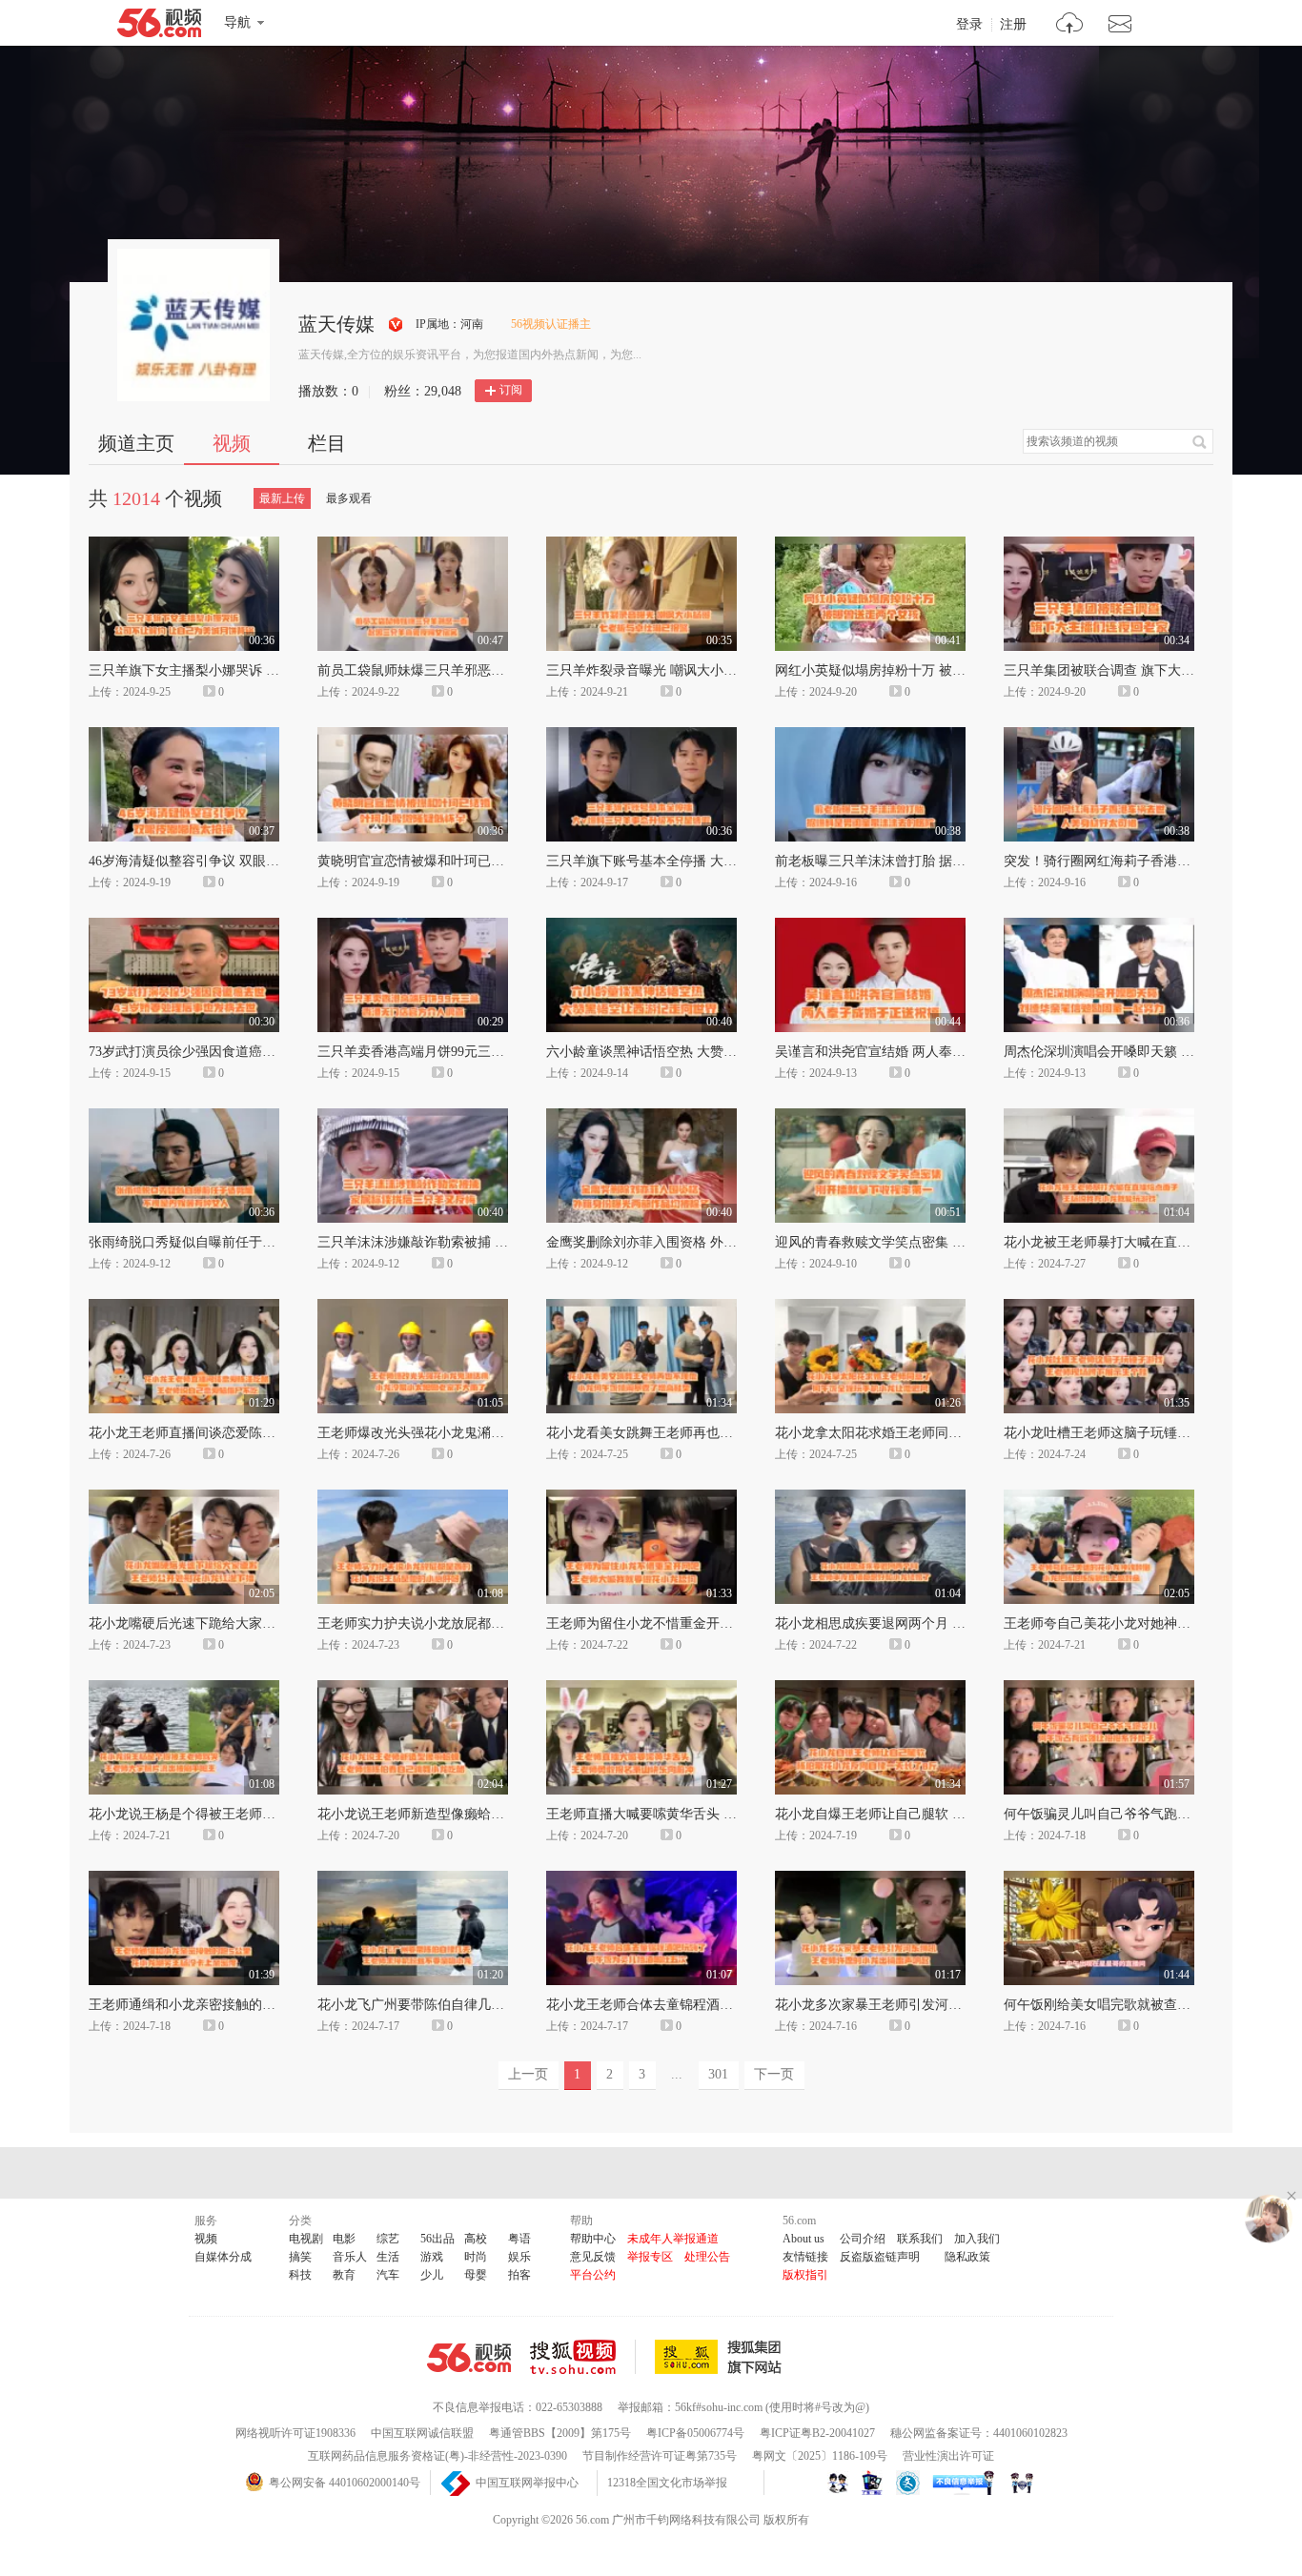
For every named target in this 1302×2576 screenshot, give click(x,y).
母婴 (476, 2275)
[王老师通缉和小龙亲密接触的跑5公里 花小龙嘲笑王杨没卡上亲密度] (184, 1879)
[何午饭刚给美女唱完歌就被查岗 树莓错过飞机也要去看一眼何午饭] (1099, 1879)
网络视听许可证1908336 (295, 2433)
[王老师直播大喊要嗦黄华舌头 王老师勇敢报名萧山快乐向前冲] (641, 1689)
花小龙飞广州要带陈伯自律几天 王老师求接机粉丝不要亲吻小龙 (506, 2005)
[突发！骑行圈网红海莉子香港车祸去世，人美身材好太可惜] (1099, 736)
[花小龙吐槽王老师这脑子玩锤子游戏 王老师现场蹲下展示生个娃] (1099, 1308)
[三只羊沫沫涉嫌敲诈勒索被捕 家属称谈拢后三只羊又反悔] (413, 1117)
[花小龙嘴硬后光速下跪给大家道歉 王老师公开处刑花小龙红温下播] (184, 1498)
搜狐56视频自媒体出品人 (396, 325)
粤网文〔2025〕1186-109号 (820, 2456)
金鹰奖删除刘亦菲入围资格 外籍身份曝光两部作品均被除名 (722, 1242)
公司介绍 (863, 2239)
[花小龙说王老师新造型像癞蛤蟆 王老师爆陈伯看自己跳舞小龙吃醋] (413, 1689)
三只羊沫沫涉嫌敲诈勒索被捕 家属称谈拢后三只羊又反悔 (486, 1242)
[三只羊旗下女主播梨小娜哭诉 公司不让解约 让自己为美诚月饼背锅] (184, 545)
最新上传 (282, 498)
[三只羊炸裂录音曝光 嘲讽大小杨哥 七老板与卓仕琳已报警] (641, 545)
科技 (300, 2275)
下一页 (774, 2074)
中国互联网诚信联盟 (422, 2433)
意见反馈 (593, 2257)
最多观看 (349, 498)
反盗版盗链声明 (880, 2257)
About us (804, 2239)
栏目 (327, 443)
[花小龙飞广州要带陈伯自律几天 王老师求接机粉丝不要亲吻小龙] (413, 1879)
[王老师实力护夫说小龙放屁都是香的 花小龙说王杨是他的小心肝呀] (413, 1498)
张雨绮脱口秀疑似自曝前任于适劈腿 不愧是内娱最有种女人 (264, 1242)
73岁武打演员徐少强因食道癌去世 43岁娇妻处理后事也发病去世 (277, 1052)
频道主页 (136, 443)
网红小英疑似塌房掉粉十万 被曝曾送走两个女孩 (917, 670)
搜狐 (722, 2357)
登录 (969, 25)
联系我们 (920, 2239)
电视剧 (306, 2239)
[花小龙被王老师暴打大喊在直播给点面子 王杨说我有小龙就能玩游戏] (1099, 1117)
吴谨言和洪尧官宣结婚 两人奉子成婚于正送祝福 (917, 1052)
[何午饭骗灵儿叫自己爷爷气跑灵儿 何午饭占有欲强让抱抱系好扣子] (1099, 1689)
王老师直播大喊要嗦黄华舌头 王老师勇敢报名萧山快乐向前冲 (728, 1814)
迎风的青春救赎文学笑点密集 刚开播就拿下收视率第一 (937, 1242)
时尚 (476, 2257)
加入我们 (977, 2239)
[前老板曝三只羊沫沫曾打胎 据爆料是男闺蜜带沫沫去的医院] (870, 736)
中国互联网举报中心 (527, 2483)
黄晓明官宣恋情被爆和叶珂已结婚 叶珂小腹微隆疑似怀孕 (486, 861)
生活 (388, 2257)
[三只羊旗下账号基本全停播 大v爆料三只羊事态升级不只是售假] (641, 736)
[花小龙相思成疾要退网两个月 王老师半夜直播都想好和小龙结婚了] (870, 1498)
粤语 (519, 2239)
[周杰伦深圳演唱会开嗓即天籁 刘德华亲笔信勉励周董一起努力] (1099, 926)
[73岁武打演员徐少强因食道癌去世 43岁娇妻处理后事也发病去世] (184, 926)
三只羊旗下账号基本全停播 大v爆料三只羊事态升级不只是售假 (732, 861)
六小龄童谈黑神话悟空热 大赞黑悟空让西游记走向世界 (708, 1052)
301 (718, 2074)
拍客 (519, 2275)
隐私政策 (967, 2257)
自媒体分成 (223, 2257)
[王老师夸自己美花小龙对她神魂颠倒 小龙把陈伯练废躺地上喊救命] (1099, 1498)
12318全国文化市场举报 (667, 2483)
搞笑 (300, 2257)
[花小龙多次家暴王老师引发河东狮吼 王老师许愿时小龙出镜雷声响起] (870, 1879)
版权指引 (805, 2275)
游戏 (432, 2257)
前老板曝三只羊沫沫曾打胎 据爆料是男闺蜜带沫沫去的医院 (950, 861)
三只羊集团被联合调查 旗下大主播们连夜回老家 (1146, 670)
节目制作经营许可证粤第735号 (660, 2456)
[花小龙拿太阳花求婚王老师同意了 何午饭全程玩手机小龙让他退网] (870, 1308)
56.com (159, 27)
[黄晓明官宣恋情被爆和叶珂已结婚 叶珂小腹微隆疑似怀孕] (413, 736)
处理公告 (707, 2257)
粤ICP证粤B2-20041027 (817, 2433)
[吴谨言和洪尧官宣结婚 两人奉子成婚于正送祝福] (870, 926)
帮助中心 (593, 2239)
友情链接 (805, 2257)
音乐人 (350, 2257)
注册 (1013, 25)
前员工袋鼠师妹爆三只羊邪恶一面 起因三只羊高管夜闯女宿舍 (499, 670)
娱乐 (519, 2257)
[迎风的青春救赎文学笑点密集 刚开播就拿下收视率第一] (870, 1117)
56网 (469, 2358)
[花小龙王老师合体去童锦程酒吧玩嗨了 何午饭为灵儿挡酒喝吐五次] (641, 1879)
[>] (1070, 25)
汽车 (388, 2275)
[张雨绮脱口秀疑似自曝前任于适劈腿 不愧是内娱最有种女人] (184, 1117)
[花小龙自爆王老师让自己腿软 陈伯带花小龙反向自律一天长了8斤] (870, 1689)
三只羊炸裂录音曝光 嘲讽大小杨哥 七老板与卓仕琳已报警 (717, 670)
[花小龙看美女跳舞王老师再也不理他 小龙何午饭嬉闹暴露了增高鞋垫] (641, 1308)
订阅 (511, 390)
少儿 (432, 2275)
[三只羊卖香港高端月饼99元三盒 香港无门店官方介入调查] (413, 926)
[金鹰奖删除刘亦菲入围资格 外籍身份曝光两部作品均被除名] (641, 1117)
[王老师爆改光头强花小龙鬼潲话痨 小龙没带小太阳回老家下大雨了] (413, 1308)
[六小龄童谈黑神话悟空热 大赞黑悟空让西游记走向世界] (641, 926)
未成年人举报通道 (673, 2239)
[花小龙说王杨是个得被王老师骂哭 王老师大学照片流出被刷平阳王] (184, 1689)
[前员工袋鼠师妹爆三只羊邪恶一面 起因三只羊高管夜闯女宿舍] (413, 545)
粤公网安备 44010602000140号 (345, 2483)
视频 (232, 443)
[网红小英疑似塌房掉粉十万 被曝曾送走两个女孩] (870, 545)
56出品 (437, 2239)
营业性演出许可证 (948, 2456)
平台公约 (593, 2275)
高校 (476, 2239)
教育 (344, 2275)
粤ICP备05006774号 (695, 2433)
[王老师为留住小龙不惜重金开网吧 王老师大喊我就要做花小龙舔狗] (641, 1498)
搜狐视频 (583, 2357)
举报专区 (650, 2257)
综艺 (388, 2239)
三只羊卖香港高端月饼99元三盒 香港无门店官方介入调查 (486, 1052)
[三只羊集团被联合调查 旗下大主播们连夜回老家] (1099, 545)
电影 (344, 2239)
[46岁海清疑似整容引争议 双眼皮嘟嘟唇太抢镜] (184, 736)
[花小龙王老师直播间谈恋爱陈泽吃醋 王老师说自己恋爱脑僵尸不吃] (184, 1308)
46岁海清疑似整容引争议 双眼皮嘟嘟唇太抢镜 (224, 861)
